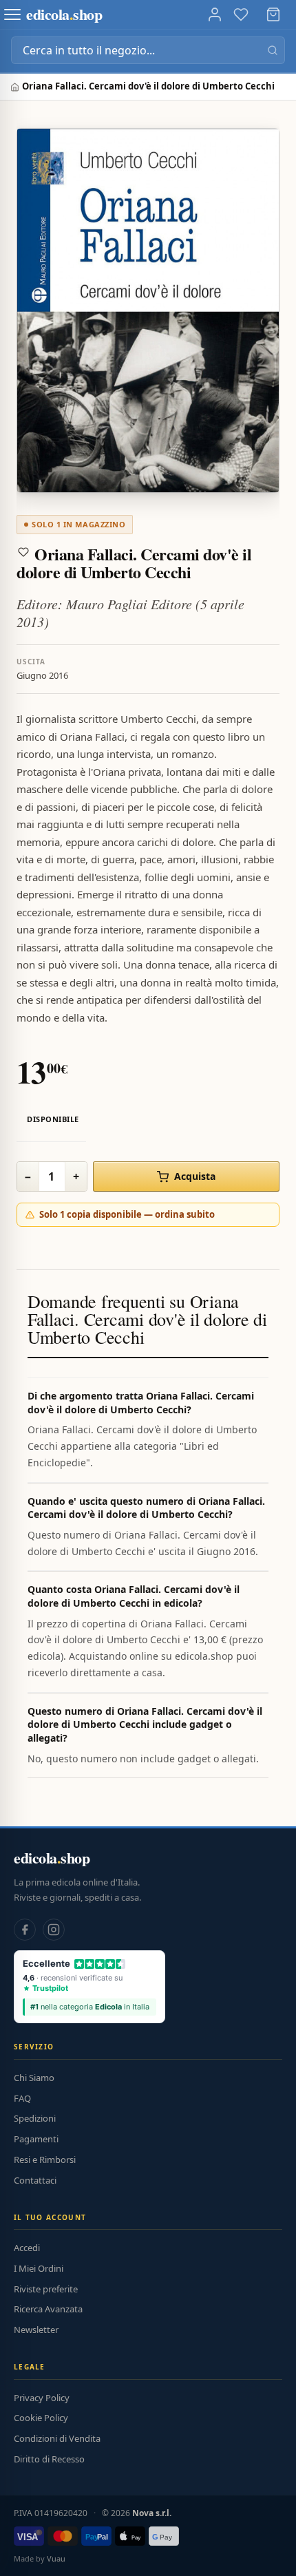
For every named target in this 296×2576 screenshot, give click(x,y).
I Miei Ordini (39, 2268)
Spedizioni (35, 2118)
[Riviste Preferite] (241, 14)
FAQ (22, 2098)
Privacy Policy (42, 2398)
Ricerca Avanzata (48, 2309)
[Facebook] (25, 1930)
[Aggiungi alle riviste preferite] (23, 552)
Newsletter (36, 2330)
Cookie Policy (41, 2418)
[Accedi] (215, 14)
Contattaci (35, 2180)
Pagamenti (36, 2139)
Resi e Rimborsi (45, 2160)
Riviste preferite (46, 2289)
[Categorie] (12, 14)
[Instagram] (54, 1930)
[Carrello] (273, 14)
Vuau (56, 2558)
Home (16, 87)
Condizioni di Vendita (57, 2438)
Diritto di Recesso (49, 2459)
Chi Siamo (34, 2078)
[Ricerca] (273, 50)
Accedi (27, 2248)
